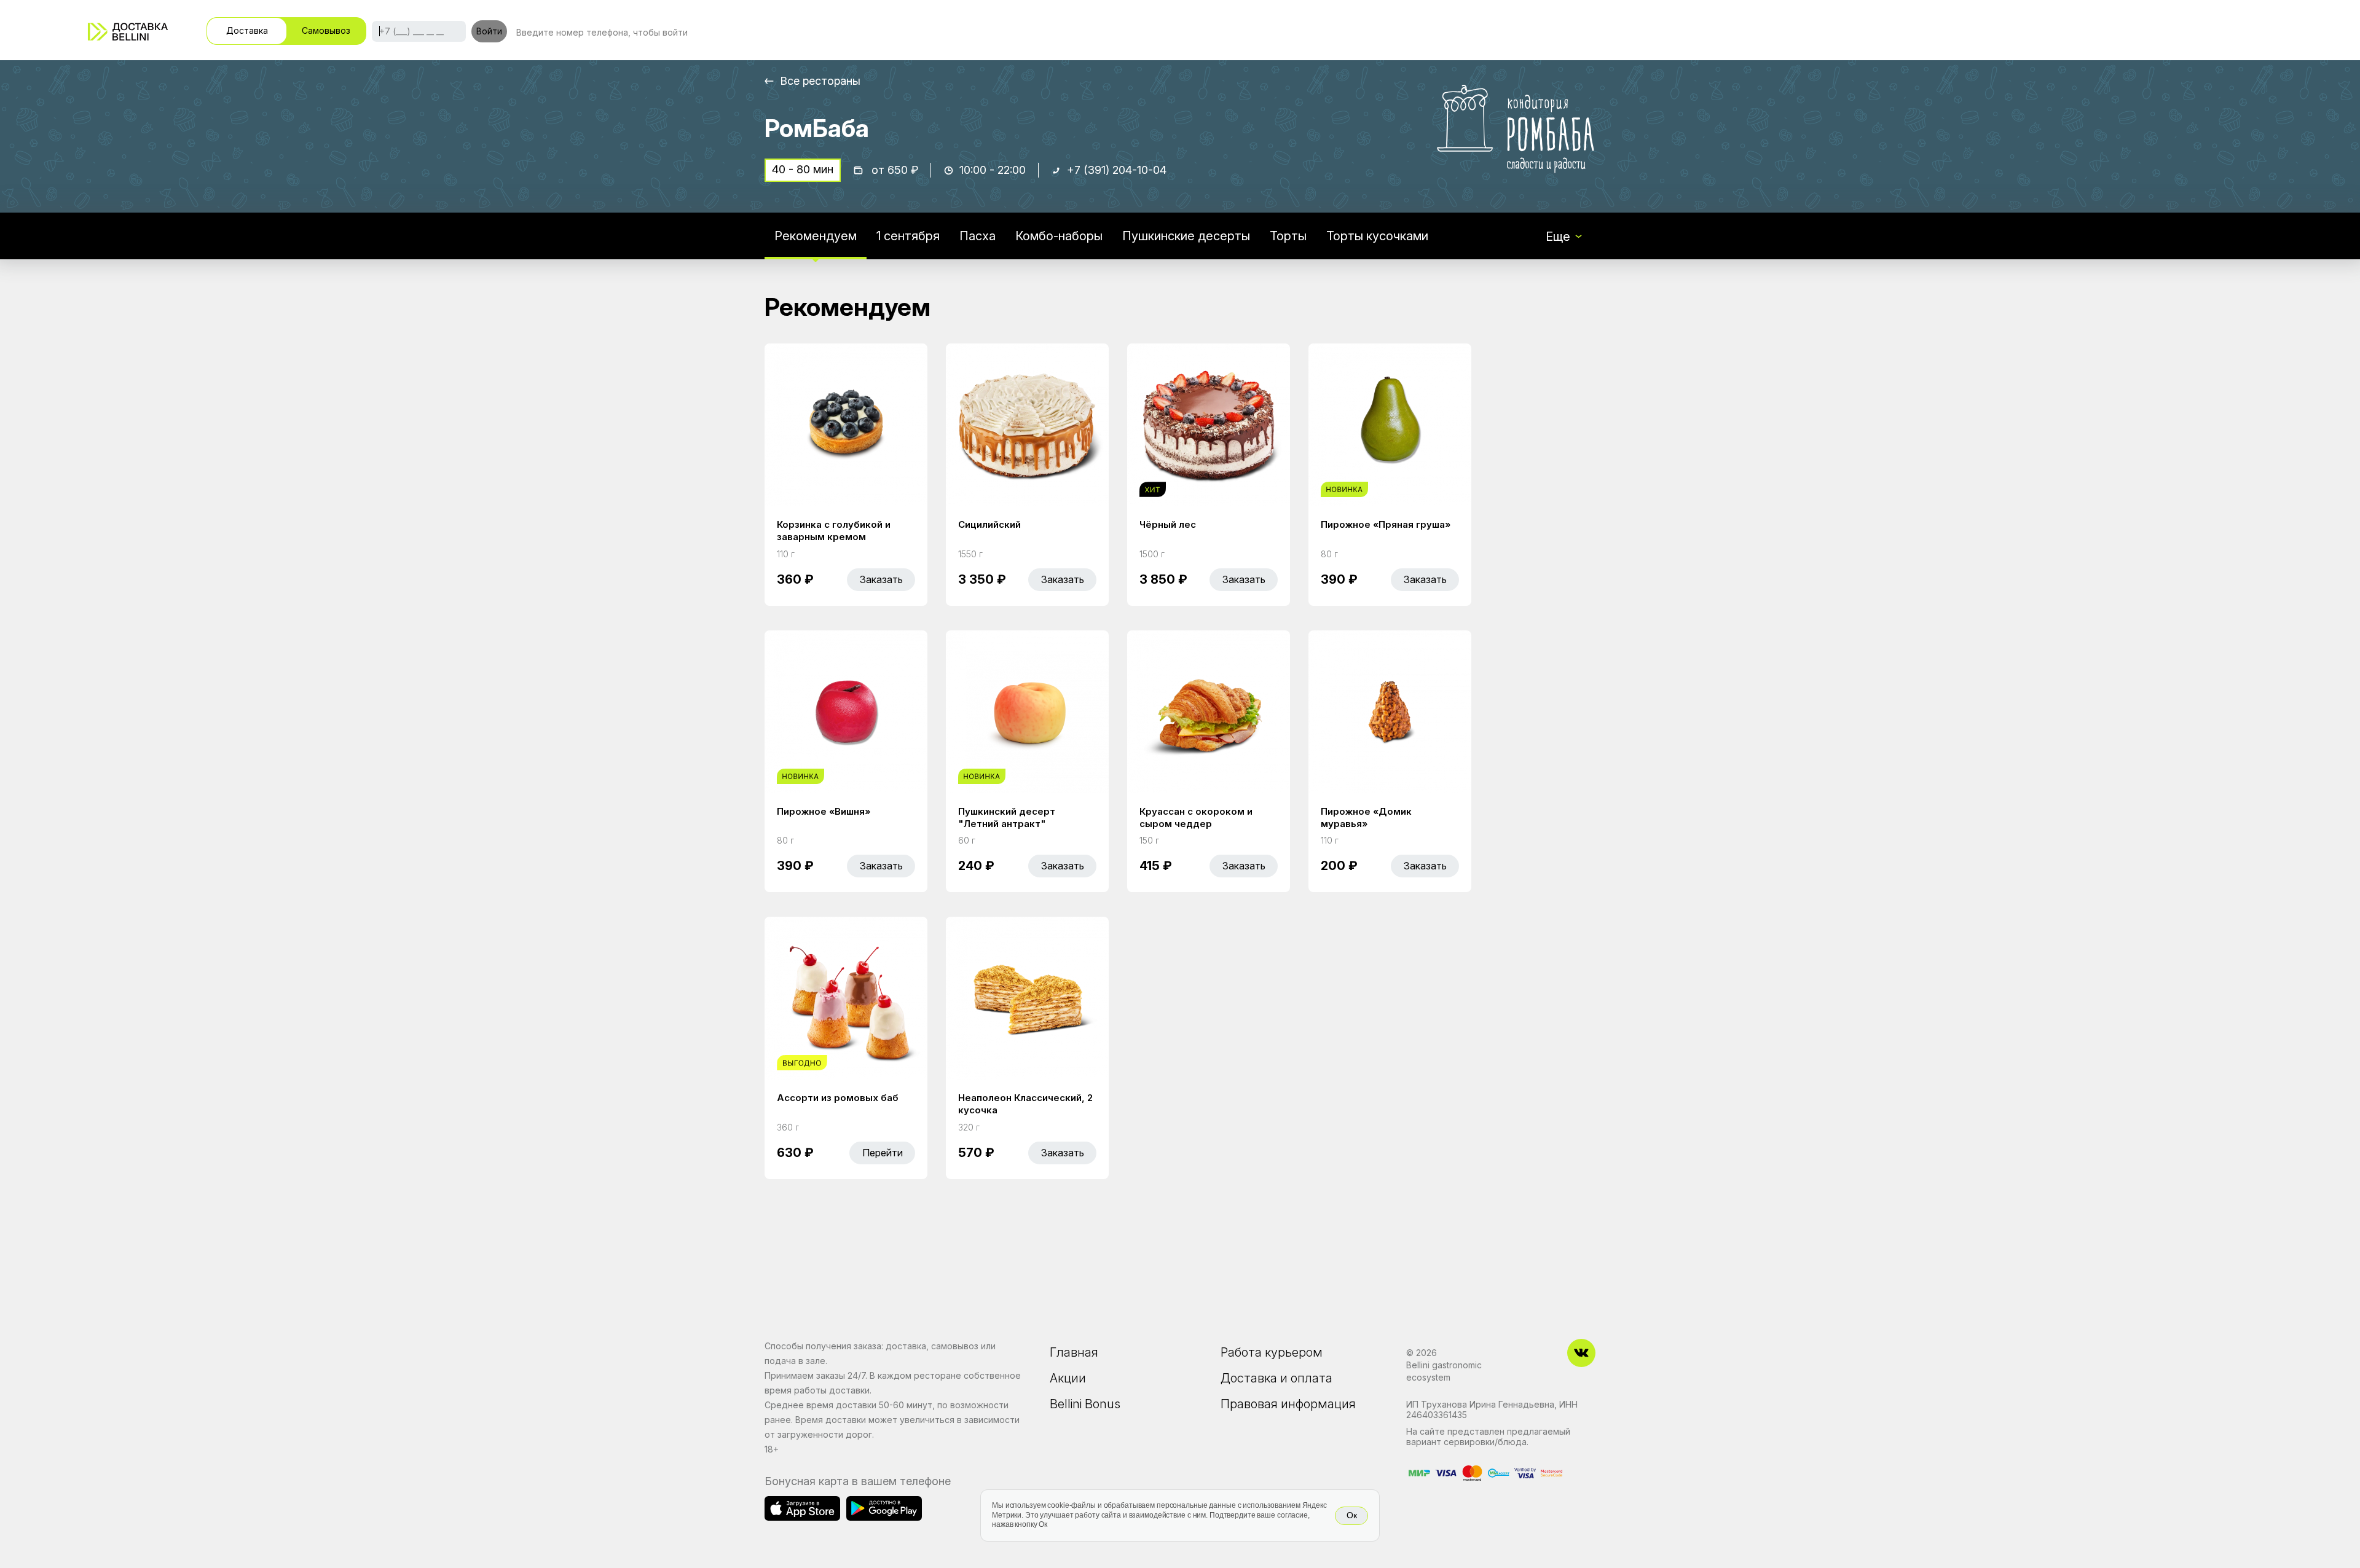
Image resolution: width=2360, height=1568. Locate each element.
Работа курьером (1272, 1352)
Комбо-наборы (1059, 236)
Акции (1068, 1378)
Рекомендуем (816, 236)
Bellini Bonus (1085, 1404)
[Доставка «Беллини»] (128, 32)
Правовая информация (1288, 1404)
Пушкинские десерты (1186, 236)
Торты (1288, 236)
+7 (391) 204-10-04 (1117, 170)
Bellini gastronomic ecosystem (1444, 1371)
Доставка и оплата (1276, 1378)
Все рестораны (820, 81)
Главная (1074, 1352)
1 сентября (908, 236)
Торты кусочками (1377, 236)
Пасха (977, 236)
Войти (489, 31)
